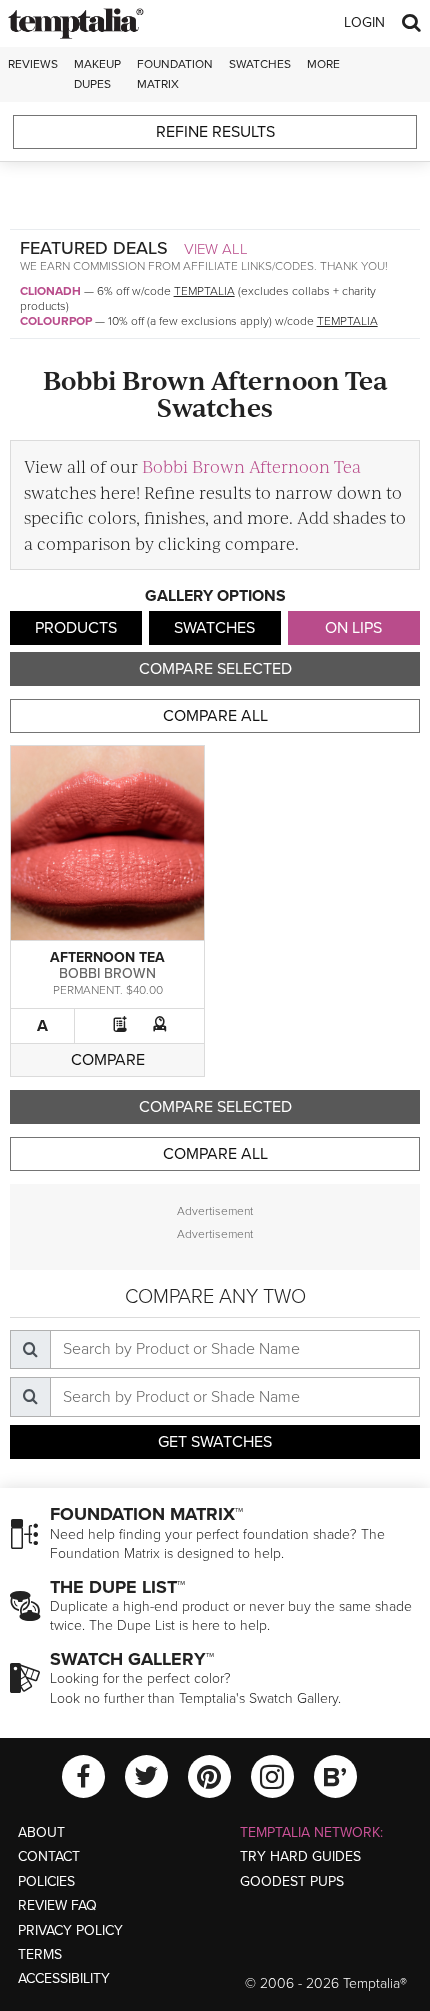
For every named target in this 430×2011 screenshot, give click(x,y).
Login (364, 22)
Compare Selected (215, 669)
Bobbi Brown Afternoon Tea (251, 466)
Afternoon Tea (107, 957)
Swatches (260, 64)
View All (216, 249)
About (41, 1832)
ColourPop (56, 321)
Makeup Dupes (97, 73)
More (323, 64)
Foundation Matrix (175, 73)
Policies (46, 1881)
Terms (40, 1954)
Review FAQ (57, 1905)
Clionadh (50, 291)
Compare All (215, 716)
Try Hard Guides (300, 1856)
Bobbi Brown (107, 973)
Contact (49, 1856)
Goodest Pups (292, 1881)
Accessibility (64, 1978)
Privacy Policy (70, 1930)
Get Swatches (215, 1442)
